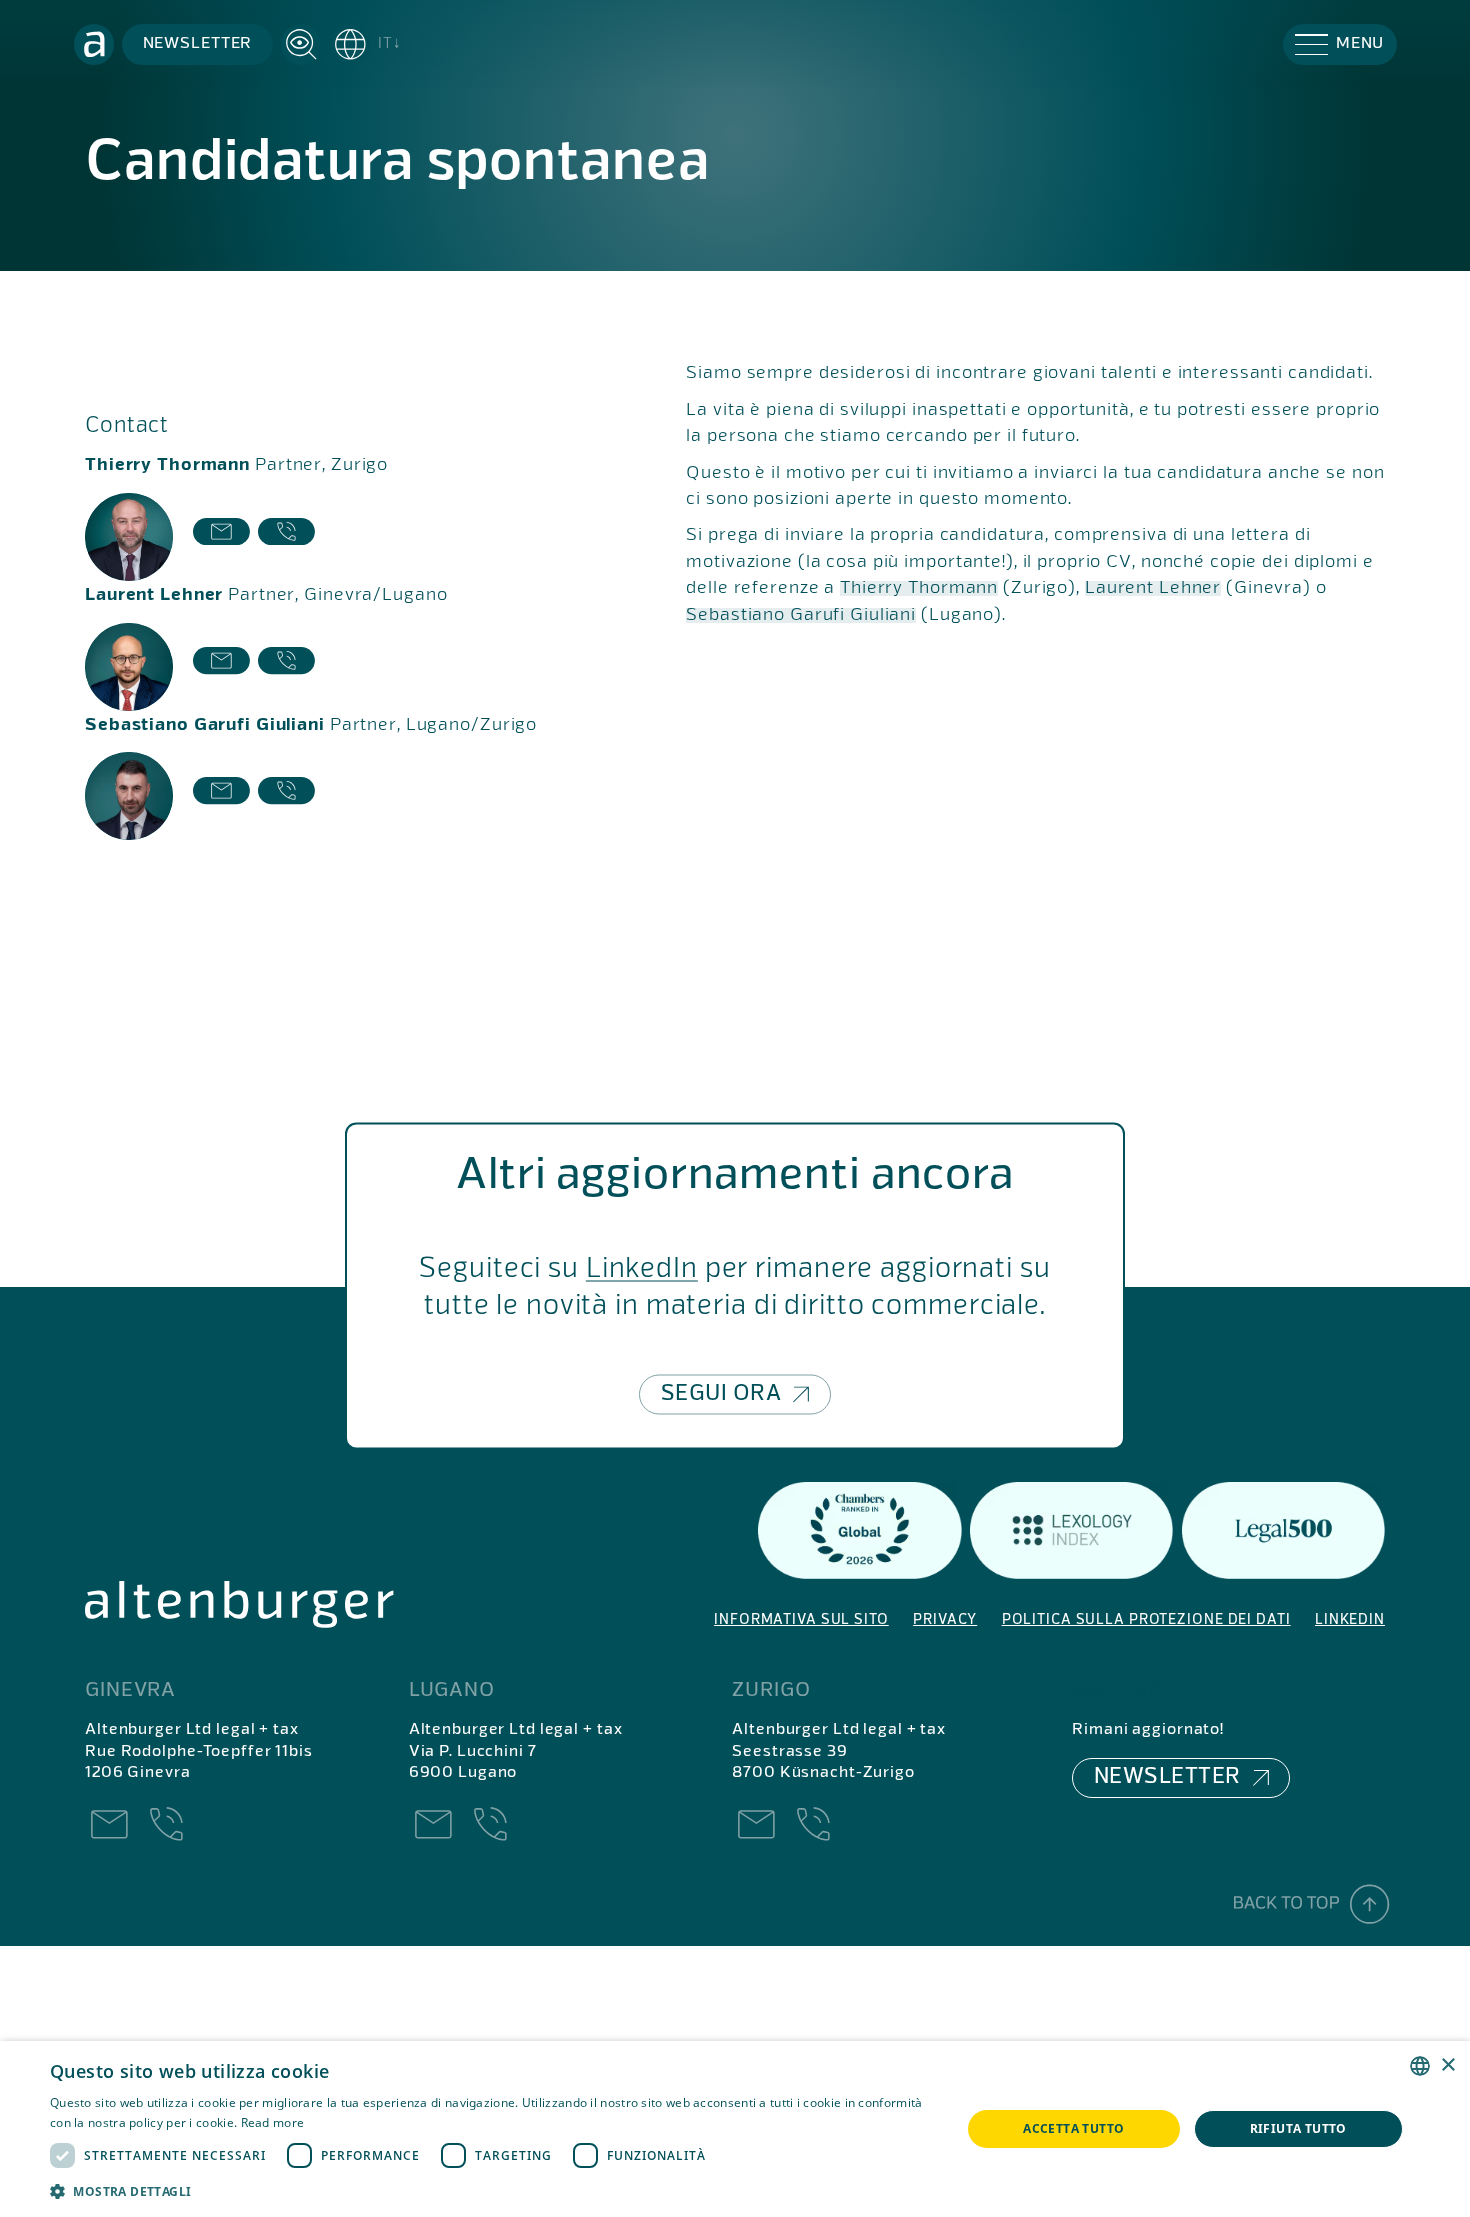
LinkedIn (642, 1269)
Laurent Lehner (1153, 588)
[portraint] (129, 537)
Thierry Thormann (919, 588)
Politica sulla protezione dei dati (1146, 1620)
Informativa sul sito (801, 1620)
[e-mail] (221, 537)
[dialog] (735, 2129)
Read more (273, 2122)
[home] (94, 44)
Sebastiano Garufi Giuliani (801, 615)
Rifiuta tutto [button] (1298, 2128)
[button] (366, 44)
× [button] (1447, 2065)
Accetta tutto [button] (1073, 2128)
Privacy (945, 1620)
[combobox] (1420, 2066)
